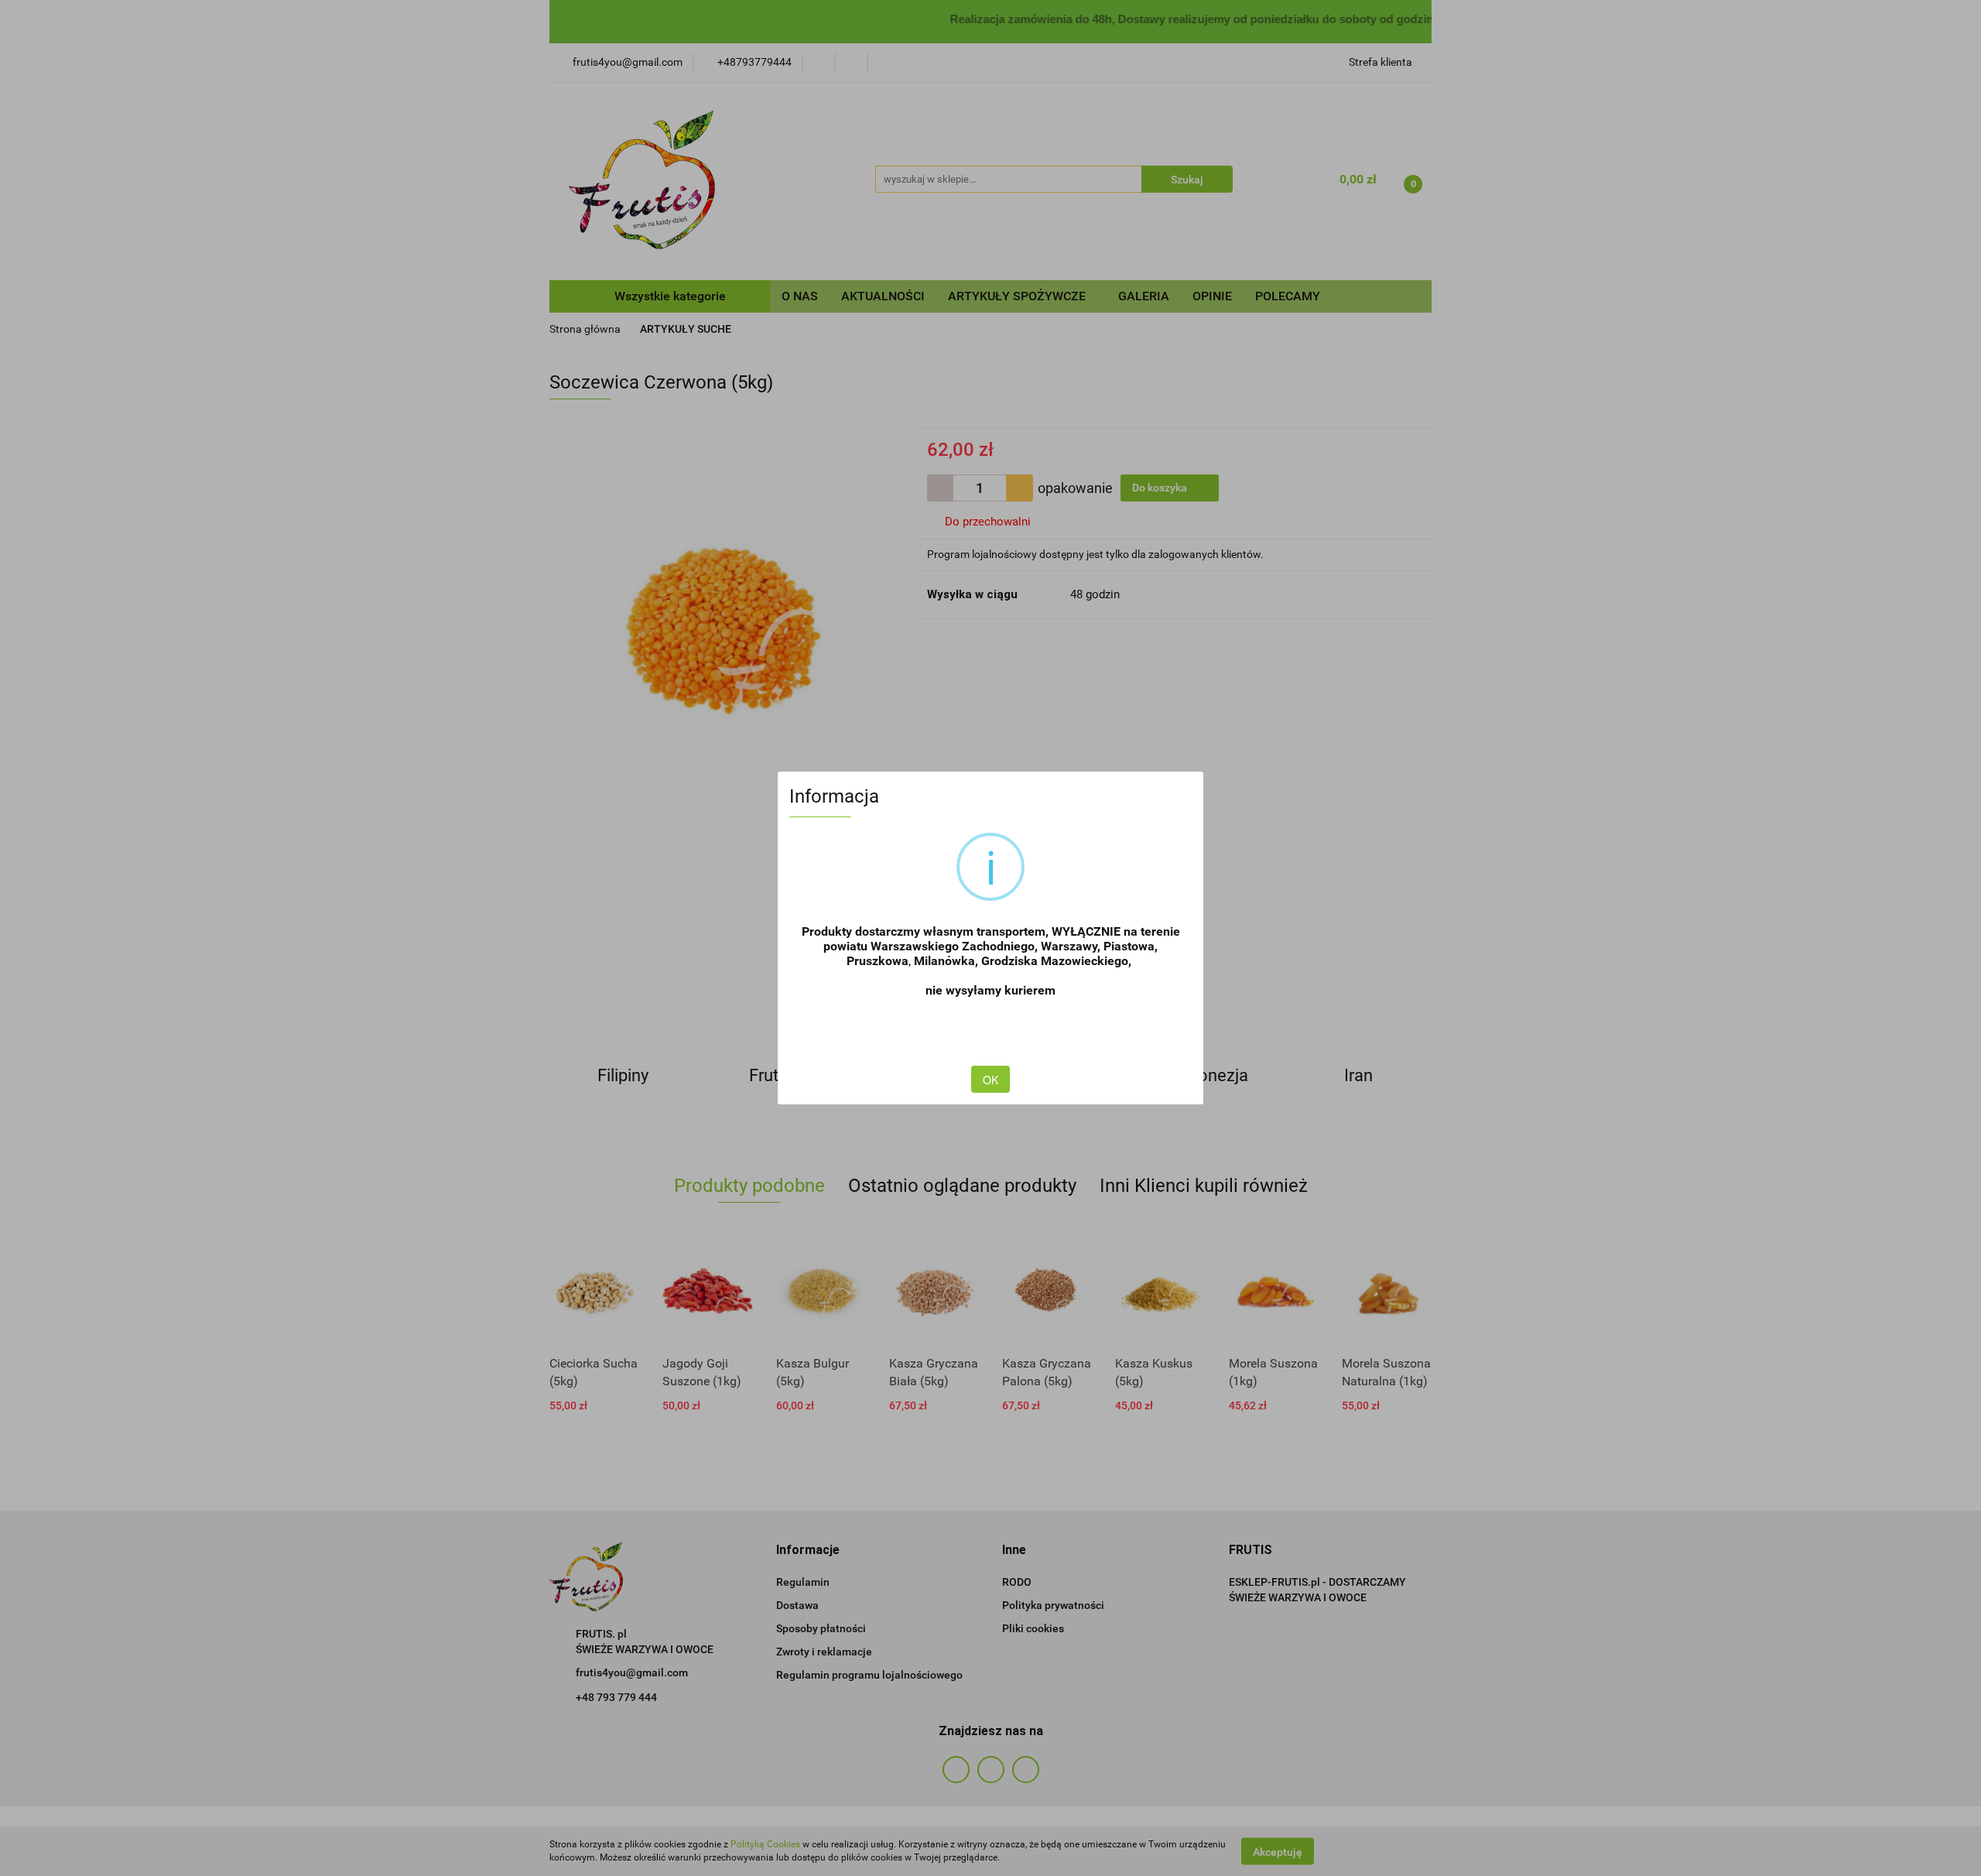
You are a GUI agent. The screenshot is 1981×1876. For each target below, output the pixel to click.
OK (990, 1080)
